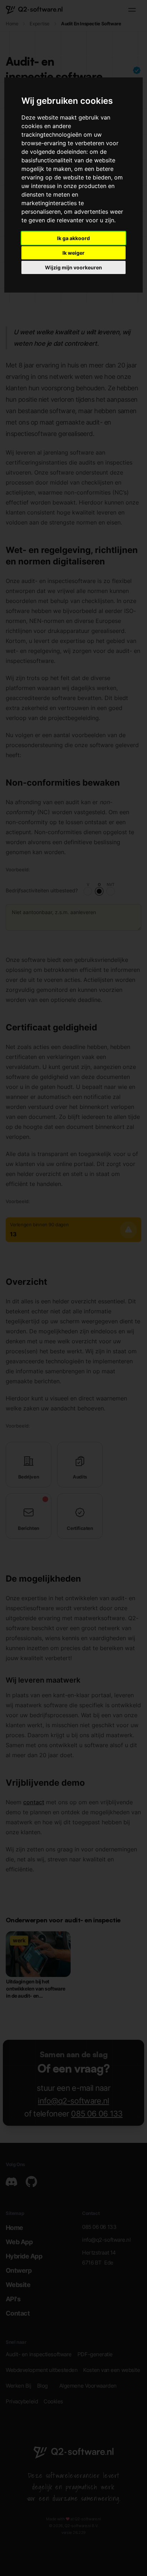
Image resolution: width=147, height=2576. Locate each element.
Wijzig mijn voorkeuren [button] (73, 267)
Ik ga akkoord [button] (73, 238)
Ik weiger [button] (73, 253)
